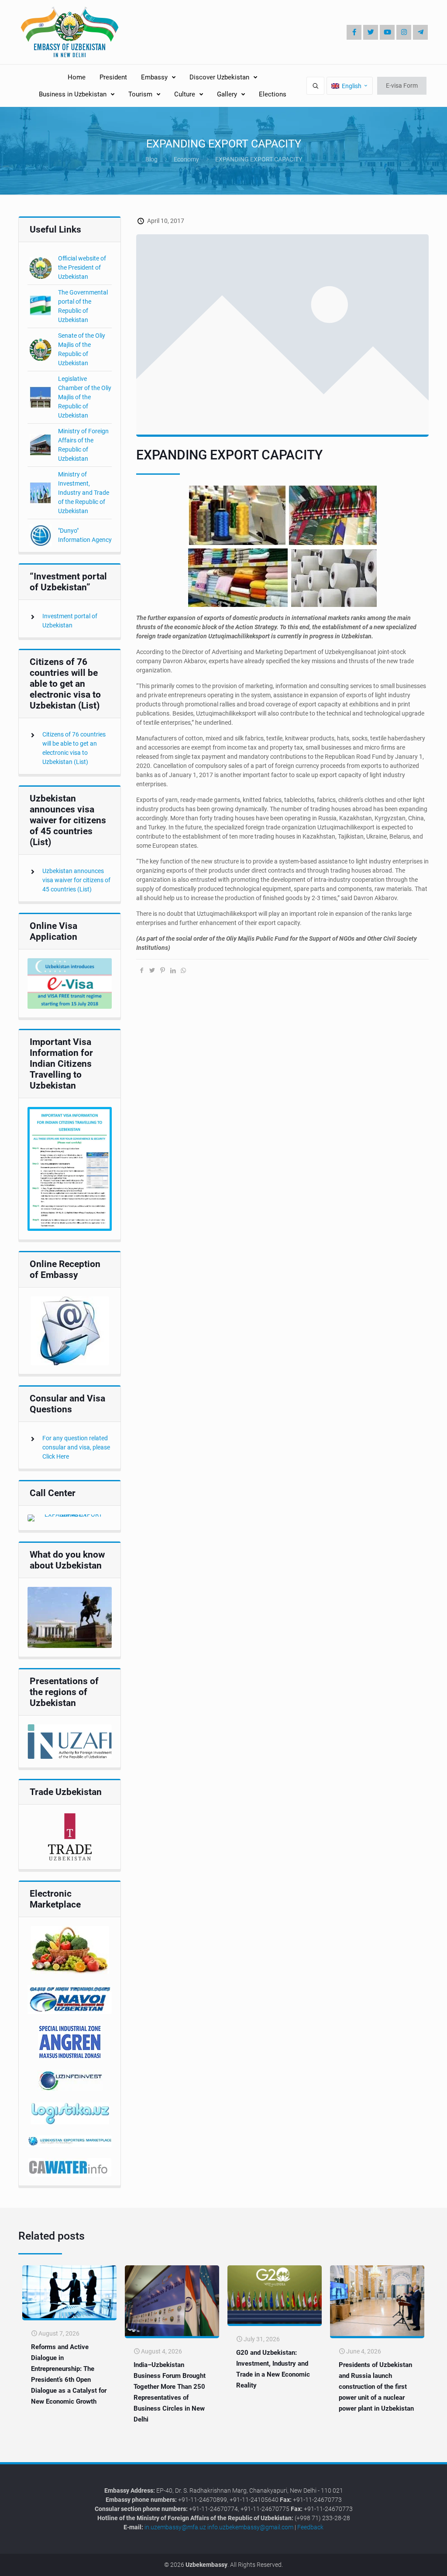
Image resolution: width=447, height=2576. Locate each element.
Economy (186, 159)
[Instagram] (404, 32)
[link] (70, 983)
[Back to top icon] (411, 2563)
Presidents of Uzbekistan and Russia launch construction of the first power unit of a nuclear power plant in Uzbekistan (376, 2387)
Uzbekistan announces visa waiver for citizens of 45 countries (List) (76, 880)
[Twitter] (371, 32)
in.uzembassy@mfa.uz (175, 2527)
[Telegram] (420, 32)
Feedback (310, 2527)
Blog (151, 159)
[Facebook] (354, 32)
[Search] (315, 86)
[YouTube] (387, 32)
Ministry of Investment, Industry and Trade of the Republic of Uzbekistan (84, 493)
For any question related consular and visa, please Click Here (76, 1447)
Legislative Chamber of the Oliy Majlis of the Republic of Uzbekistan (85, 397)
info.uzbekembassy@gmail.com (250, 2527)
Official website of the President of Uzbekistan (82, 267)
